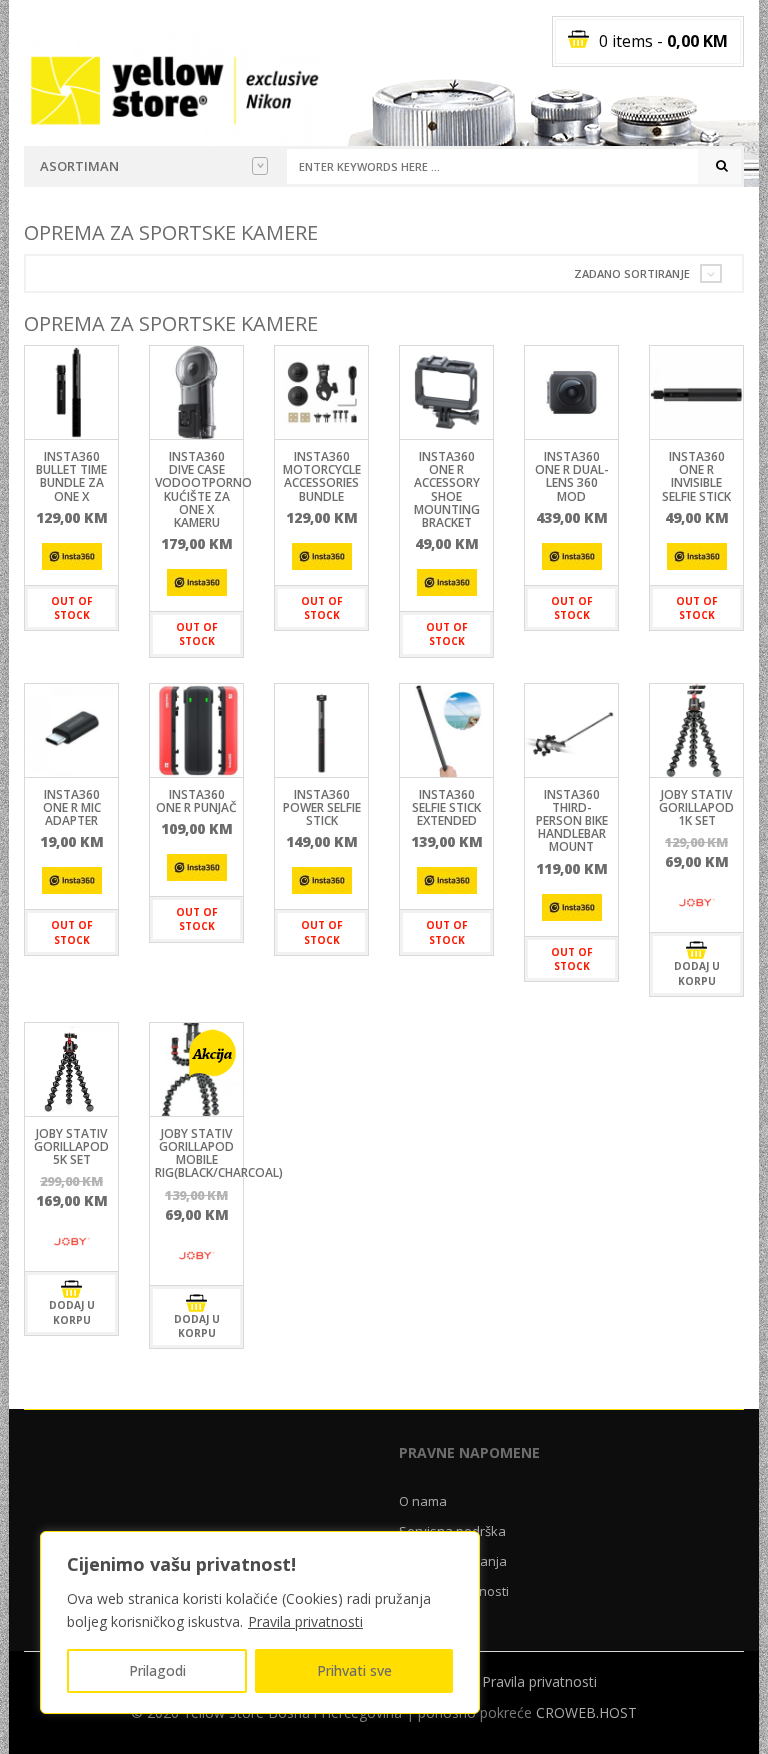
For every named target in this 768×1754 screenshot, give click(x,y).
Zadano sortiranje (632, 273)
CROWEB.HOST (586, 1712)
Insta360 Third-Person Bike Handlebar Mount (572, 821)
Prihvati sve (354, 1670)
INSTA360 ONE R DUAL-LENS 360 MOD (572, 476)
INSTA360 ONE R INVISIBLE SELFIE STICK (696, 476)
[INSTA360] (72, 556)
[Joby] (697, 902)
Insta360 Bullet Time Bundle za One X (71, 476)
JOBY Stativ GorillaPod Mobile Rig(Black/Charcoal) (219, 1153)
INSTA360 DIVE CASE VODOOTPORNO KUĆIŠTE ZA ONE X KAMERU (203, 489)
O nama (423, 1501)
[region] (260, 1622)
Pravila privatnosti (305, 1621)
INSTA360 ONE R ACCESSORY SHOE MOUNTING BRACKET (447, 489)
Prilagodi (157, 1670)
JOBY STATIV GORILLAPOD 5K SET (71, 1146)
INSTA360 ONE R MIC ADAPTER (72, 807)
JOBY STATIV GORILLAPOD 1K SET (696, 807)
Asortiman (79, 166)
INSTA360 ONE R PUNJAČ (196, 801)
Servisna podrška (452, 1531)
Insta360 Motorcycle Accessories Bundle (322, 476)
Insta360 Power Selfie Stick (322, 807)
